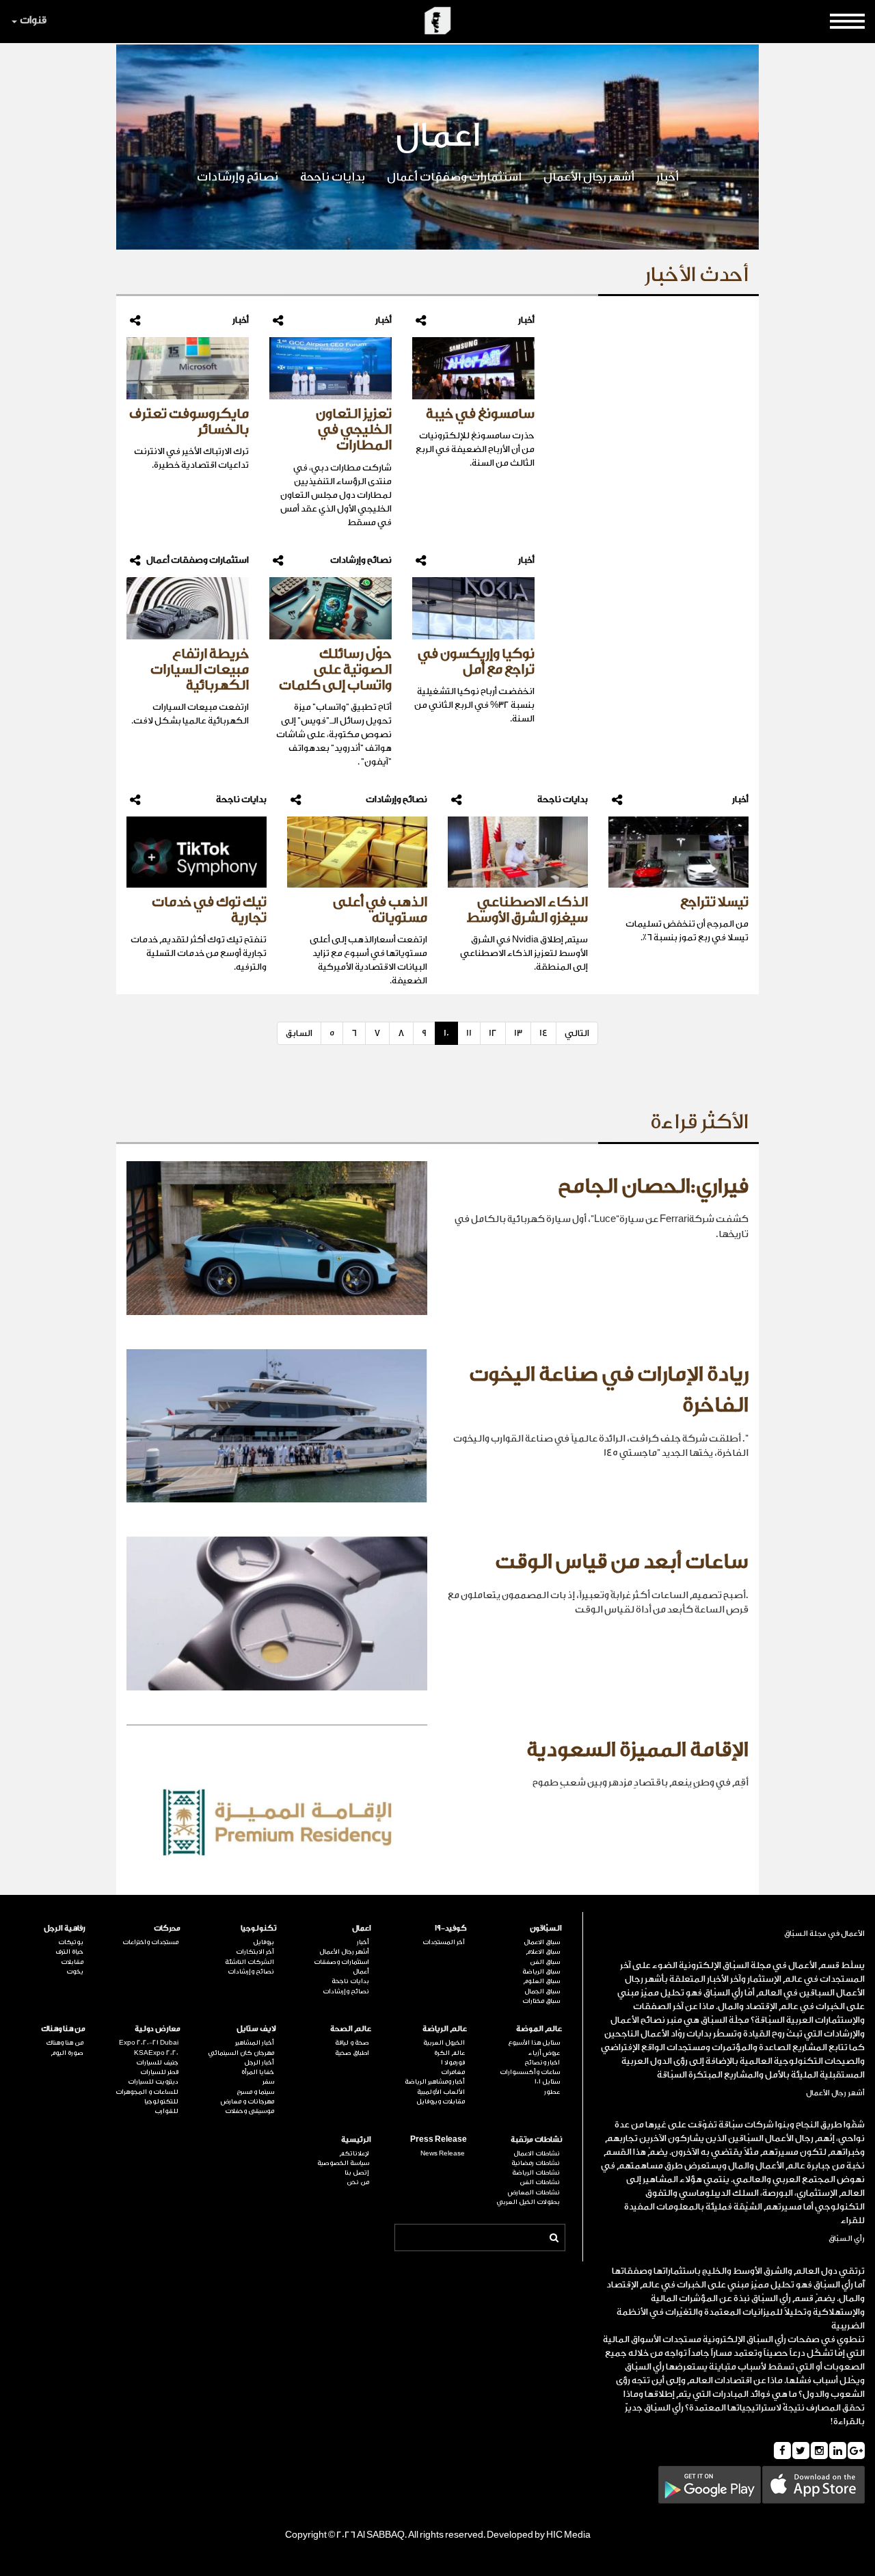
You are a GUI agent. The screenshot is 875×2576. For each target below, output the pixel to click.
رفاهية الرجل (65, 1928)
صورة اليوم (67, 2053)
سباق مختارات (541, 2001)
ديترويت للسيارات (153, 2082)
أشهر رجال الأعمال (589, 177)
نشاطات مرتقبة (536, 2139)
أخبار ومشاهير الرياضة (435, 2082)
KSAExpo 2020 (156, 2053)
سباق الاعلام (543, 1952)
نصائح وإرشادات (238, 177)
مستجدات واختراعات (150, 1942)
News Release (443, 2153)
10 (446, 1033)
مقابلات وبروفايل (441, 2101)
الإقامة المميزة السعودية (637, 1750)
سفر (268, 2082)
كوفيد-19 (451, 1928)
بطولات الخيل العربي (528, 2202)
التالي (577, 1033)
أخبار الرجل (259, 2062)
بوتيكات (71, 1942)
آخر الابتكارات (255, 1952)
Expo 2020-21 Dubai (149, 2043)
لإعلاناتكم (354, 2153)
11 (469, 1033)
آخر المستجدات (444, 1942)
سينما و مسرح (255, 2092)
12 (493, 1033)
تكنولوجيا (258, 1928)
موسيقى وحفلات (250, 2111)
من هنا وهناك (63, 2029)
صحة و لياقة (352, 2043)
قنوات (33, 20)
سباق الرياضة (541, 1971)
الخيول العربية (444, 2043)
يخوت (75, 1971)
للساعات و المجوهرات (147, 2092)
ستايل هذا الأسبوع (534, 2043)
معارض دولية (158, 2029)
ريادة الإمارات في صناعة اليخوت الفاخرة (609, 1390)
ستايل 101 (547, 2082)
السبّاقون (546, 1928)
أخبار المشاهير (255, 2043)
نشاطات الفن (540, 2182)
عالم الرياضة (445, 2029)
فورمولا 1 (453, 2062)
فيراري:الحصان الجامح (653, 1186)
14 (543, 1033)
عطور (552, 2092)
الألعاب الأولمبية (441, 2092)
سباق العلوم (541, 1981)
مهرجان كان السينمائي (241, 2053)
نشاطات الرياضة (536, 2173)
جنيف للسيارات (157, 2062)
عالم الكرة (449, 2053)
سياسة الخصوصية (343, 2163)
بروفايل (264, 1942)
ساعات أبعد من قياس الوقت (622, 1562)
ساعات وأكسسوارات (530, 2072)
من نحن (358, 2182)
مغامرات (453, 2072)
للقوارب (166, 2111)
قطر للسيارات (159, 2072)
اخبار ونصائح (542, 2062)
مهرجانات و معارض (247, 2101)
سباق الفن (545, 1962)
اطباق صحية (352, 2053)
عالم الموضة (539, 2029)
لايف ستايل (256, 2029)
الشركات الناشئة (250, 1962)
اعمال (362, 1928)
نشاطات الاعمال (537, 2153)
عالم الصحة (351, 2029)
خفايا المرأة (258, 2072)
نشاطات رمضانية (536, 2163)
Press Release (439, 2139)
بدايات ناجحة (333, 177)
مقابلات (72, 1962)
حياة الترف (69, 1952)
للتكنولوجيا (161, 2101)
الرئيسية (356, 2139)
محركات (167, 1928)
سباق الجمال (542, 1991)
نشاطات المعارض (534, 2192)
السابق (299, 1033)
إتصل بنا (357, 2173)
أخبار (668, 177)
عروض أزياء (544, 2053)
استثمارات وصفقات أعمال (454, 177)
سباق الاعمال (542, 1942)
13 (518, 1033)
